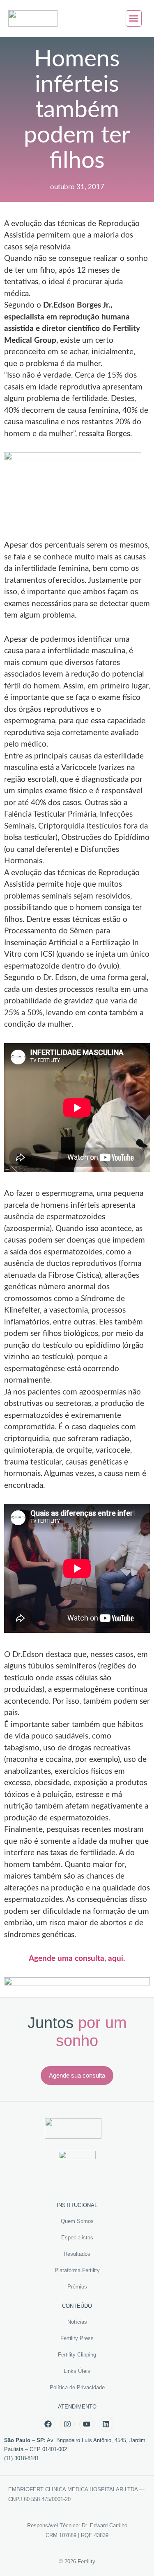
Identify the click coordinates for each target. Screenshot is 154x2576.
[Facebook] (48, 2424)
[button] (134, 18)
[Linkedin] (106, 2424)
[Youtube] (87, 2424)
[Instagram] (67, 2424)
